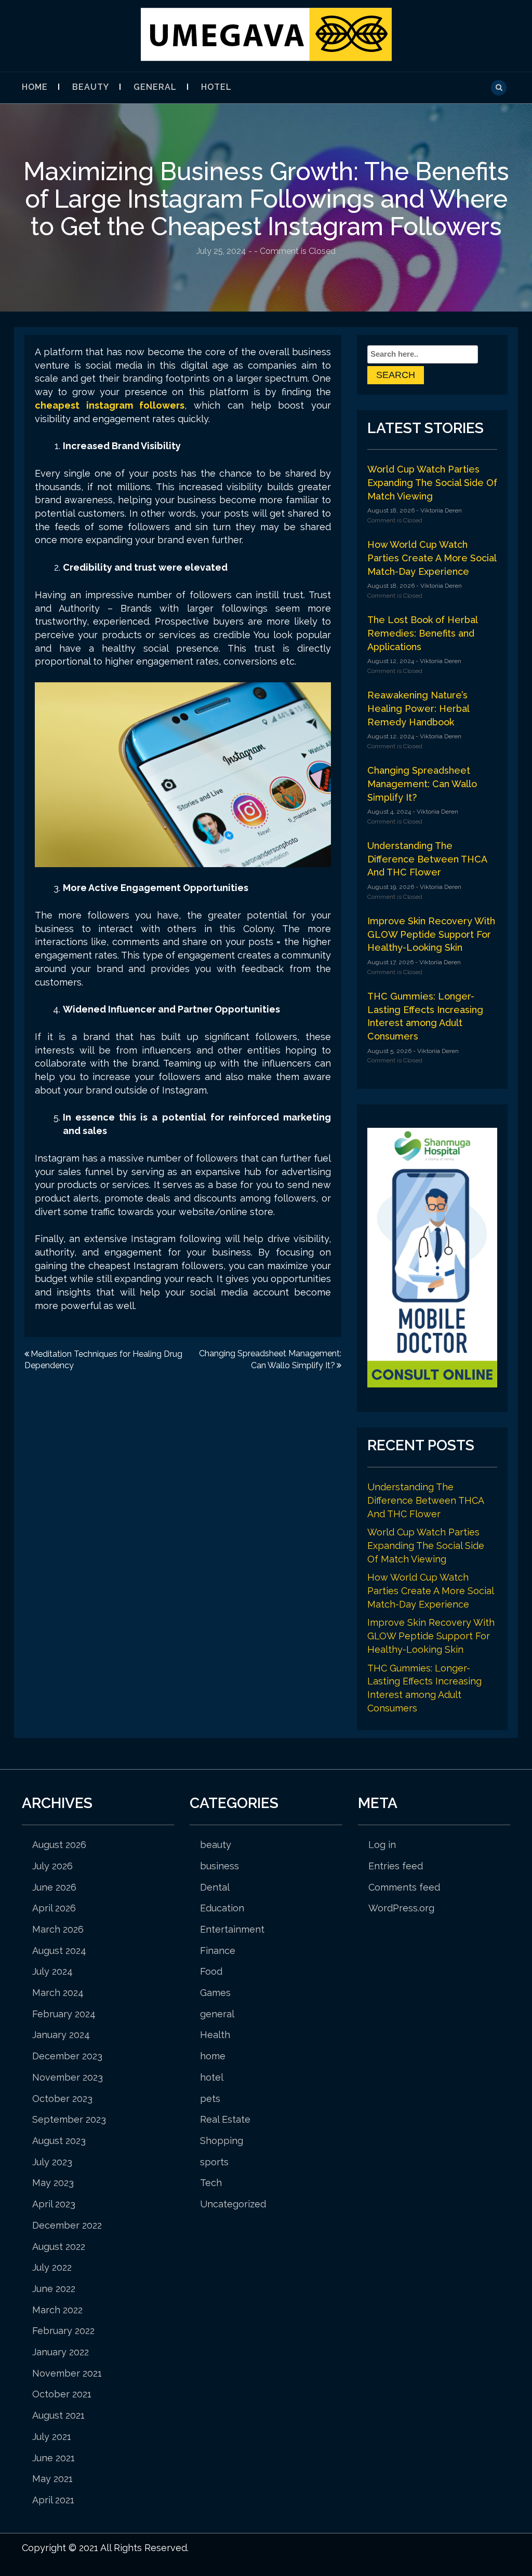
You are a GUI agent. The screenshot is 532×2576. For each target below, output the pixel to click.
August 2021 (58, 2415)
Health (215, 2035)
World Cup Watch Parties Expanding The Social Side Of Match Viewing (432, 482)
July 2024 (52, 1971)
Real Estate (225, 2119)
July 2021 (52, 2437)
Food (211, 1971)
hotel (216, 87)
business (220, 1866)
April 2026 (54, 1908)
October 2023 (62, 2099)
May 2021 (52, 2479)
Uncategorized (233, 2204)
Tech (211, 2183)
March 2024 (58, 1993)
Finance (218, 1951)
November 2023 (68, 2077)
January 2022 (61, 2352)
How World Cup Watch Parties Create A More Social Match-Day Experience (432, 558)
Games (215, 1993)
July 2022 (52, 2267)
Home (35, 87)
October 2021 (62, 2394)
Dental (215, 1887)
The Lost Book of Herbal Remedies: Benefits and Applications (422, 633)
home (213, 2056)
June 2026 (54, 1887)
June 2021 (54, 2458)
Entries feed (396, 1866)
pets (210, 2099)
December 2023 (67, 2056)
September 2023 (69, 2119)
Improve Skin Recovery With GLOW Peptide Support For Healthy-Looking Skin (431, 934)
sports (214, 2162)
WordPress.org (401, 1908)
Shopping (222, 2141)
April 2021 (53, 2500)
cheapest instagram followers (110, 405)
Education (222, 1908)
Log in (382, 1845)
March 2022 (57, 2310)
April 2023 (54, 2204)
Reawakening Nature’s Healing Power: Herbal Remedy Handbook (418, 708)
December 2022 (67, 2225)
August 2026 (59, 1845)
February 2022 (63, 2331)
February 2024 (64, 2014)
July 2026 (52, 1866)
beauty (91, 87)
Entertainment (232, 1929)
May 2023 (53, 2183)
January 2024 (61, 2035)
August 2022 (59, 2247)
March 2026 (58, 1929)
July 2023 (52, 2162)
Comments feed (404, 1887)
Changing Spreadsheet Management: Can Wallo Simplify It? (422, 784)
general (155, 87)
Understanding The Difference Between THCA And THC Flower (427, 859)
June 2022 (54, 2289)
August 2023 (59, 2141)
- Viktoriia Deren (438, 510)
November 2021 (67, 2373)
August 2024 (59, 1951)
